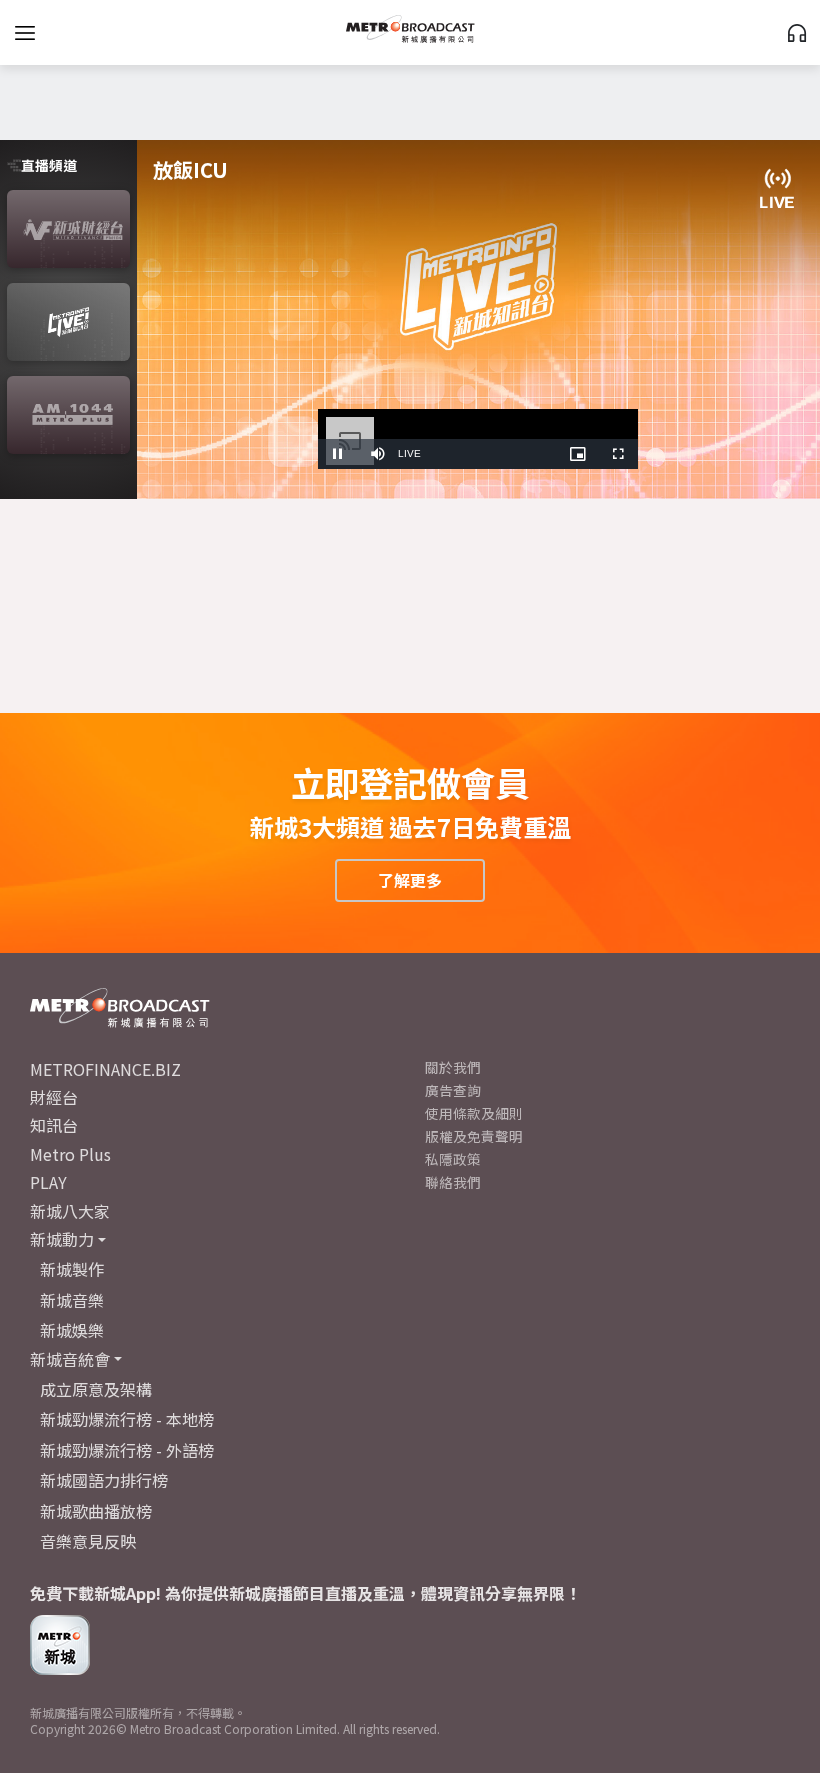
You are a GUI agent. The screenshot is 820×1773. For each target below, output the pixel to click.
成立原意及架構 (96, 1389)
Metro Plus (70, 1154)
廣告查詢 (453, 1090)
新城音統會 (70, 1359)
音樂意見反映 (88, 1541)
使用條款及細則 (474, 1113)
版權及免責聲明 (474, 1136)
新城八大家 (70, 1211)
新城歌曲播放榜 (96, 1511)
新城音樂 (72, 1300)
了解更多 (410, 880)
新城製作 (72, 1269)
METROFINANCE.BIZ (105, 1069)
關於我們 (453, 1067)
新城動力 (62, 1239)
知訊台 (54, 1125)
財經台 (54, 1097)
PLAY (48, 1182)
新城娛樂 (72, 1330)
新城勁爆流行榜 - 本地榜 (127, 1419)
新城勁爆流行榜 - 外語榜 (127, 1450)
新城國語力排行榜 (104, 1480)
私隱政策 (453, 1159)
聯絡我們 (453, 1182)
